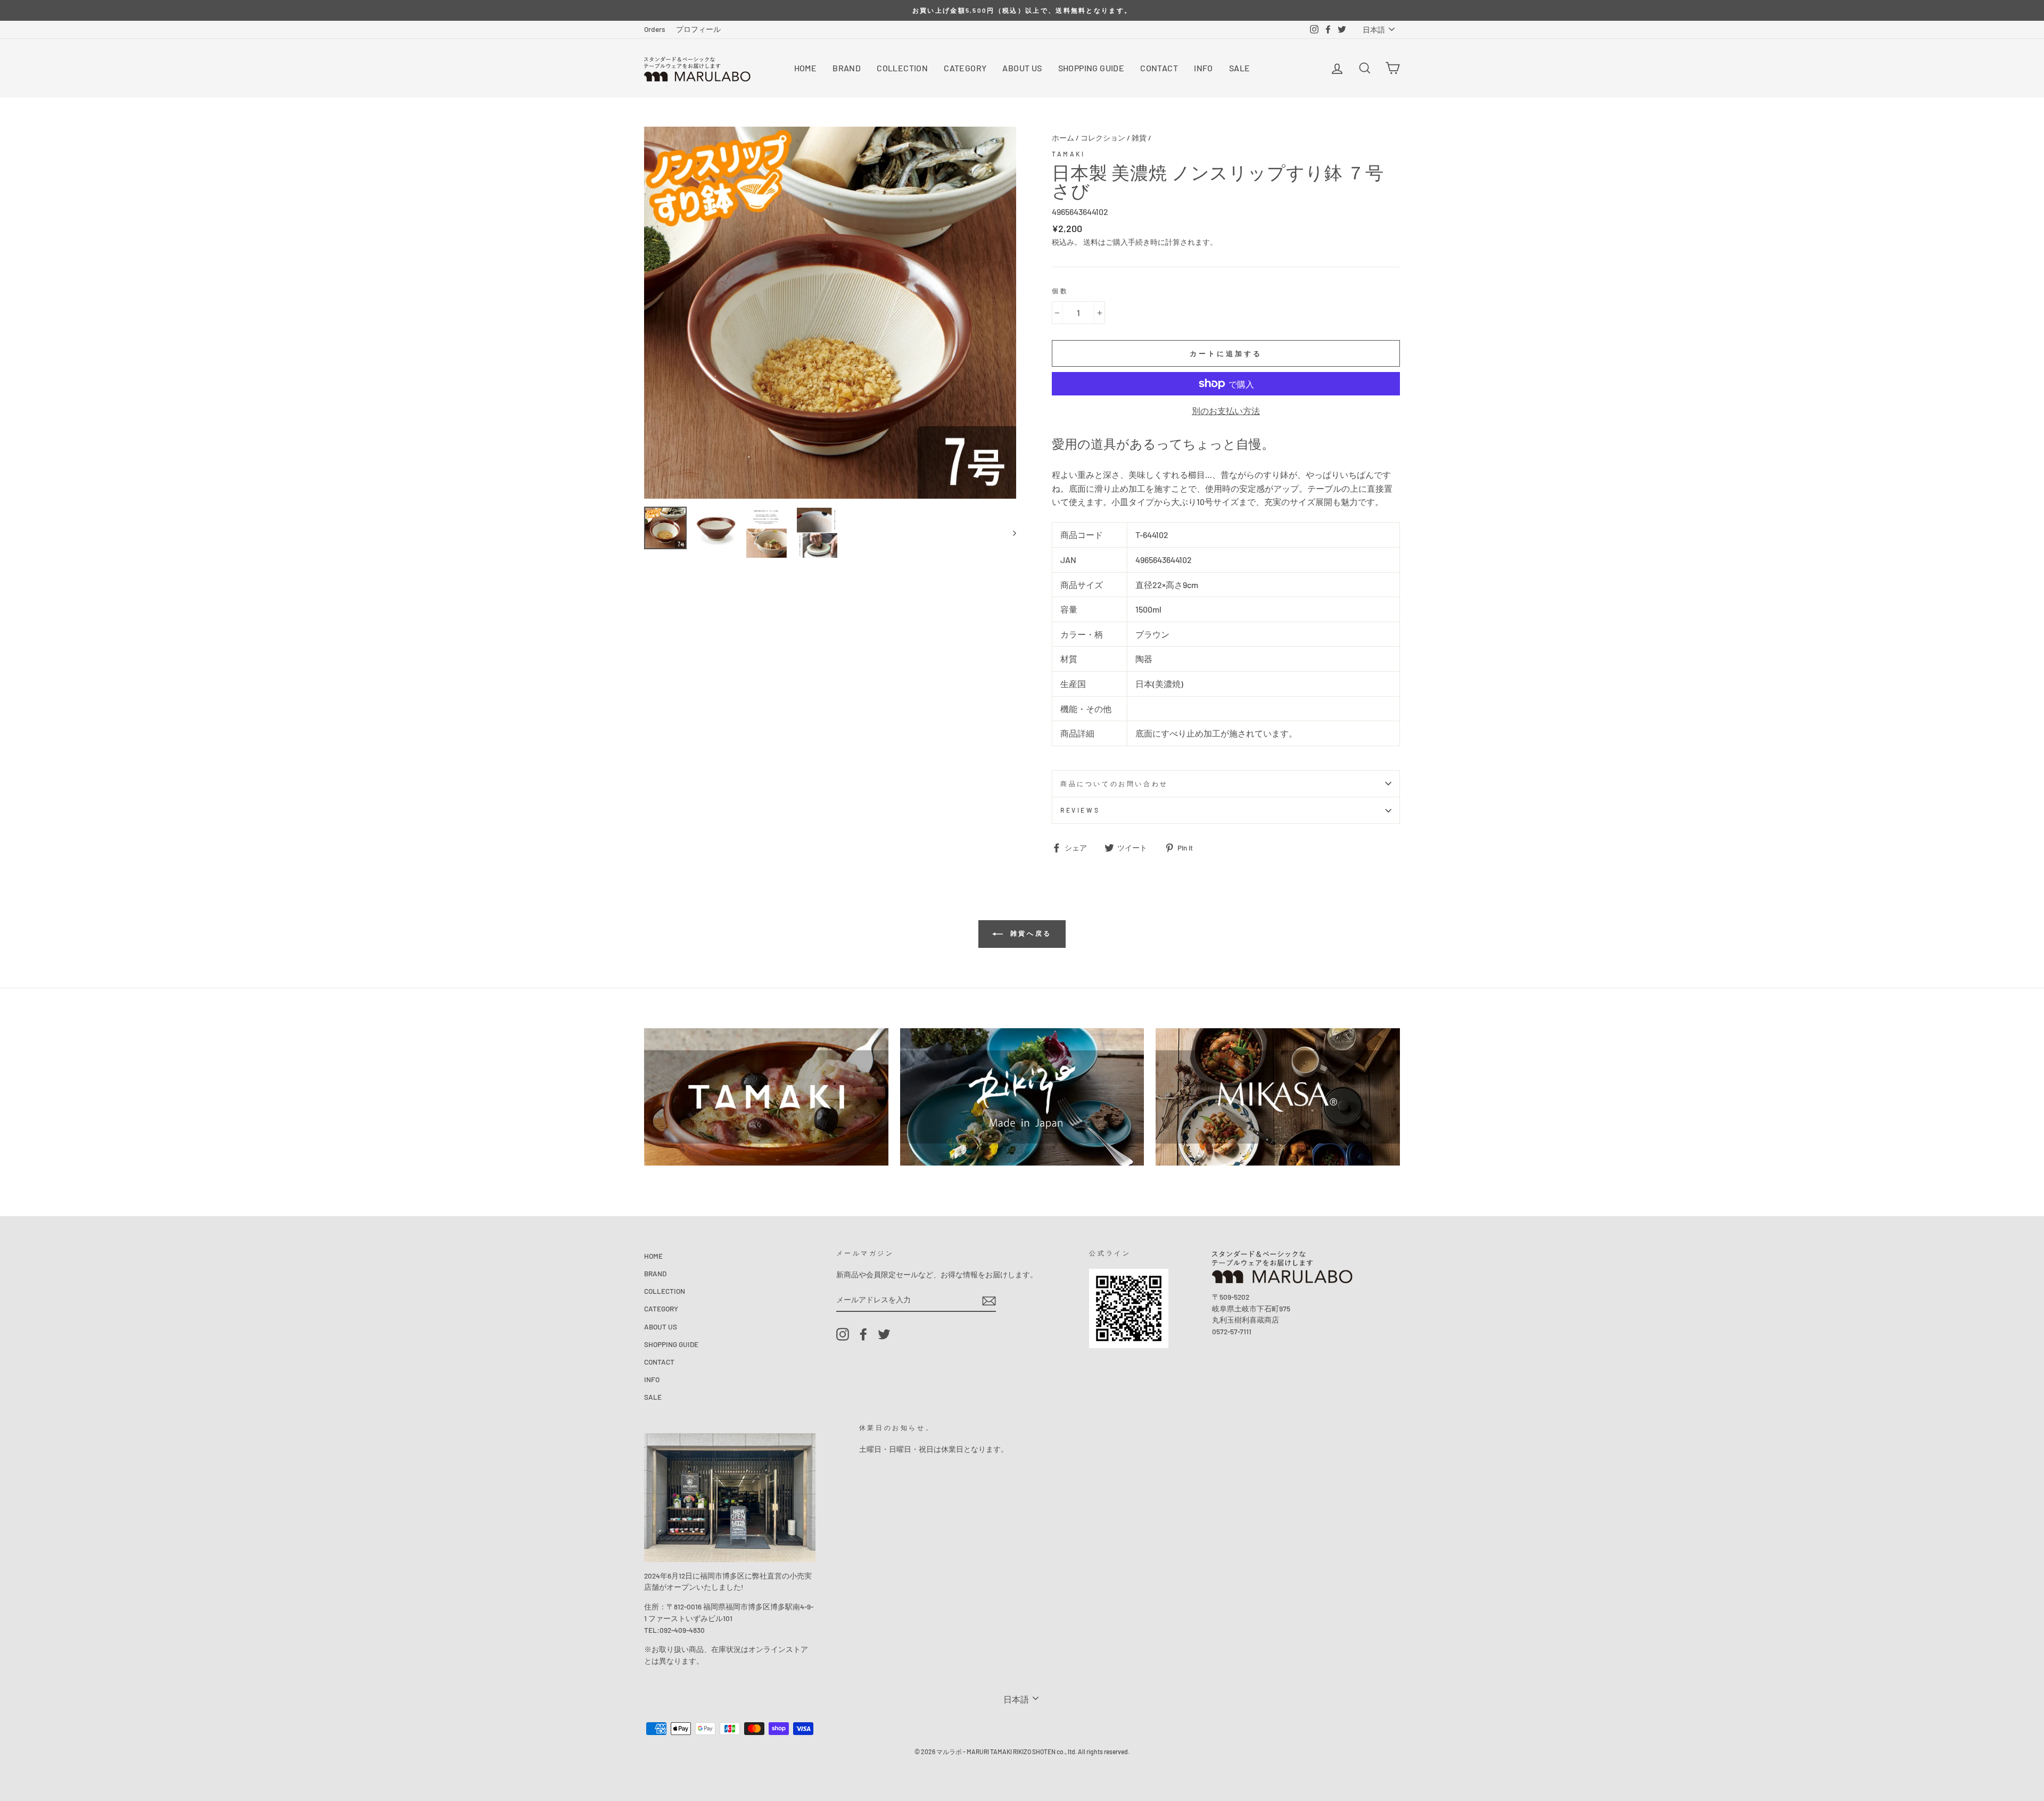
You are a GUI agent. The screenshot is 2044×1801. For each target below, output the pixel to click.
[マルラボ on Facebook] (863, 1335)
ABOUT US (1022, 68)
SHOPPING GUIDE (1091, 68)
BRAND (847, 68)
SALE (1240, 68)
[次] (1009, 533)
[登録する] (989, 1300)
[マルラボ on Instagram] (843, 1335)
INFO (1204, 68)
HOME (806, 68)
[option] (1022, 10)
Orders (655, 29)
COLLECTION (902, 68)
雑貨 (1139, 138)
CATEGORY (965, 68)
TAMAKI (1069, 154)
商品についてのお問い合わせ (1114, 783)
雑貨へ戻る (1029, 933)
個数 (1060, 291)
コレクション (1103, 138)
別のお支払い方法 (1226, 411)
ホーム (1063, 138)
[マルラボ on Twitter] (884, 1335)
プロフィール (698, 29)
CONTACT (1159, 68)
